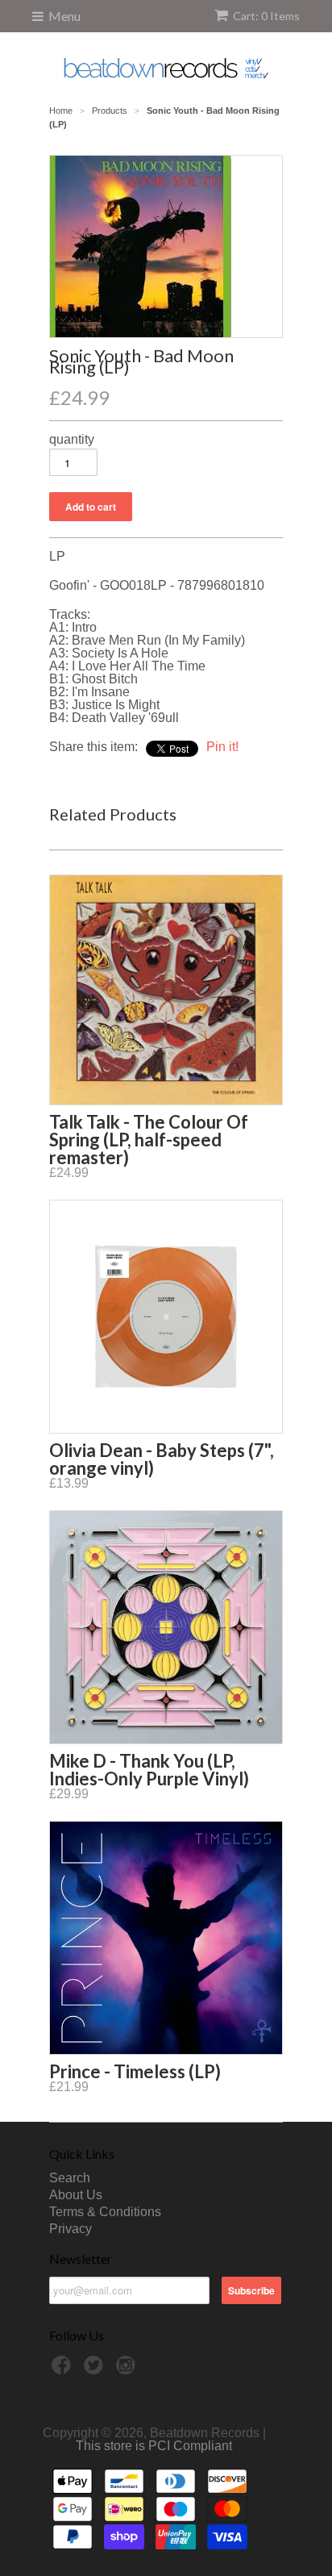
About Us (76, 2195)
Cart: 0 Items (266, 16)
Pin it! (222, 747)
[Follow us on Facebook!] (64, 2370)
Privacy (71, 2229)
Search (70, 2178)
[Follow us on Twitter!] (96, 2370)
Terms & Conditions (105, 2212)
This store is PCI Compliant (154, 2446)
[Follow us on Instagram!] (128, 2370)
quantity (72, 440)
